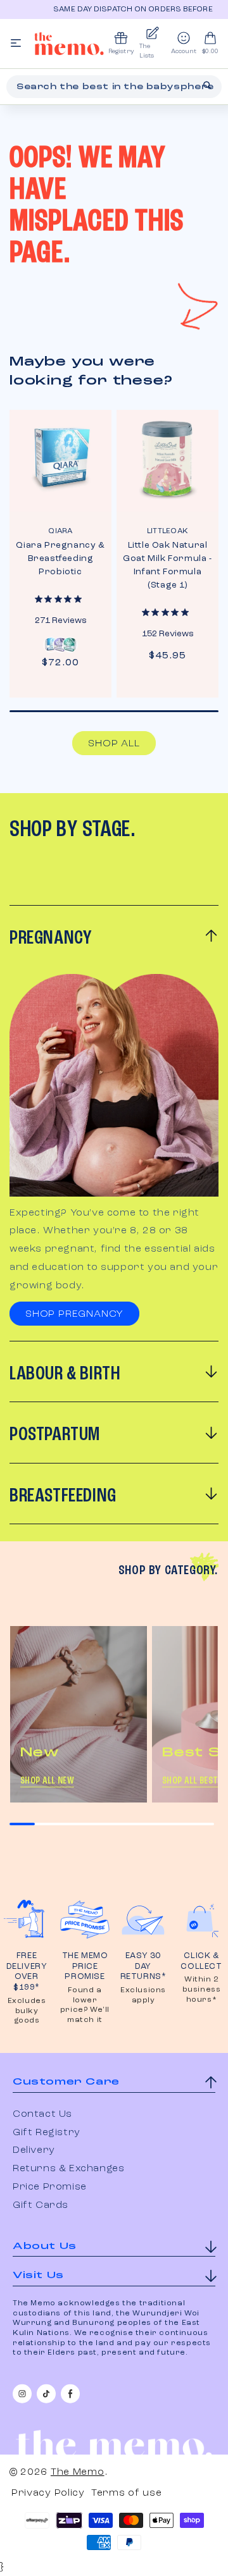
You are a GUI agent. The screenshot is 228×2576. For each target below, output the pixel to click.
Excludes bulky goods (27, 2011)
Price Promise (50, 2187)
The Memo (78, 2472)
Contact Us (42, 2114)
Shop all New (47, 1781)
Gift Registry (47, 2133)
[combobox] (114, 87)
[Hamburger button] (16, 44)
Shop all (114, 744)
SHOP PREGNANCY (74, 1314)
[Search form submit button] (207, 85)
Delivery (34, 2150)
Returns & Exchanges (68, 2169)
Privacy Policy (48, 2493)
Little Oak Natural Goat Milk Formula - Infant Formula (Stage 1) (167, 565)
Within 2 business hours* (202, 1989)
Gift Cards (41, 2205)
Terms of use (126, 2493)
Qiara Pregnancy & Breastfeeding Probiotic (60, 558)
